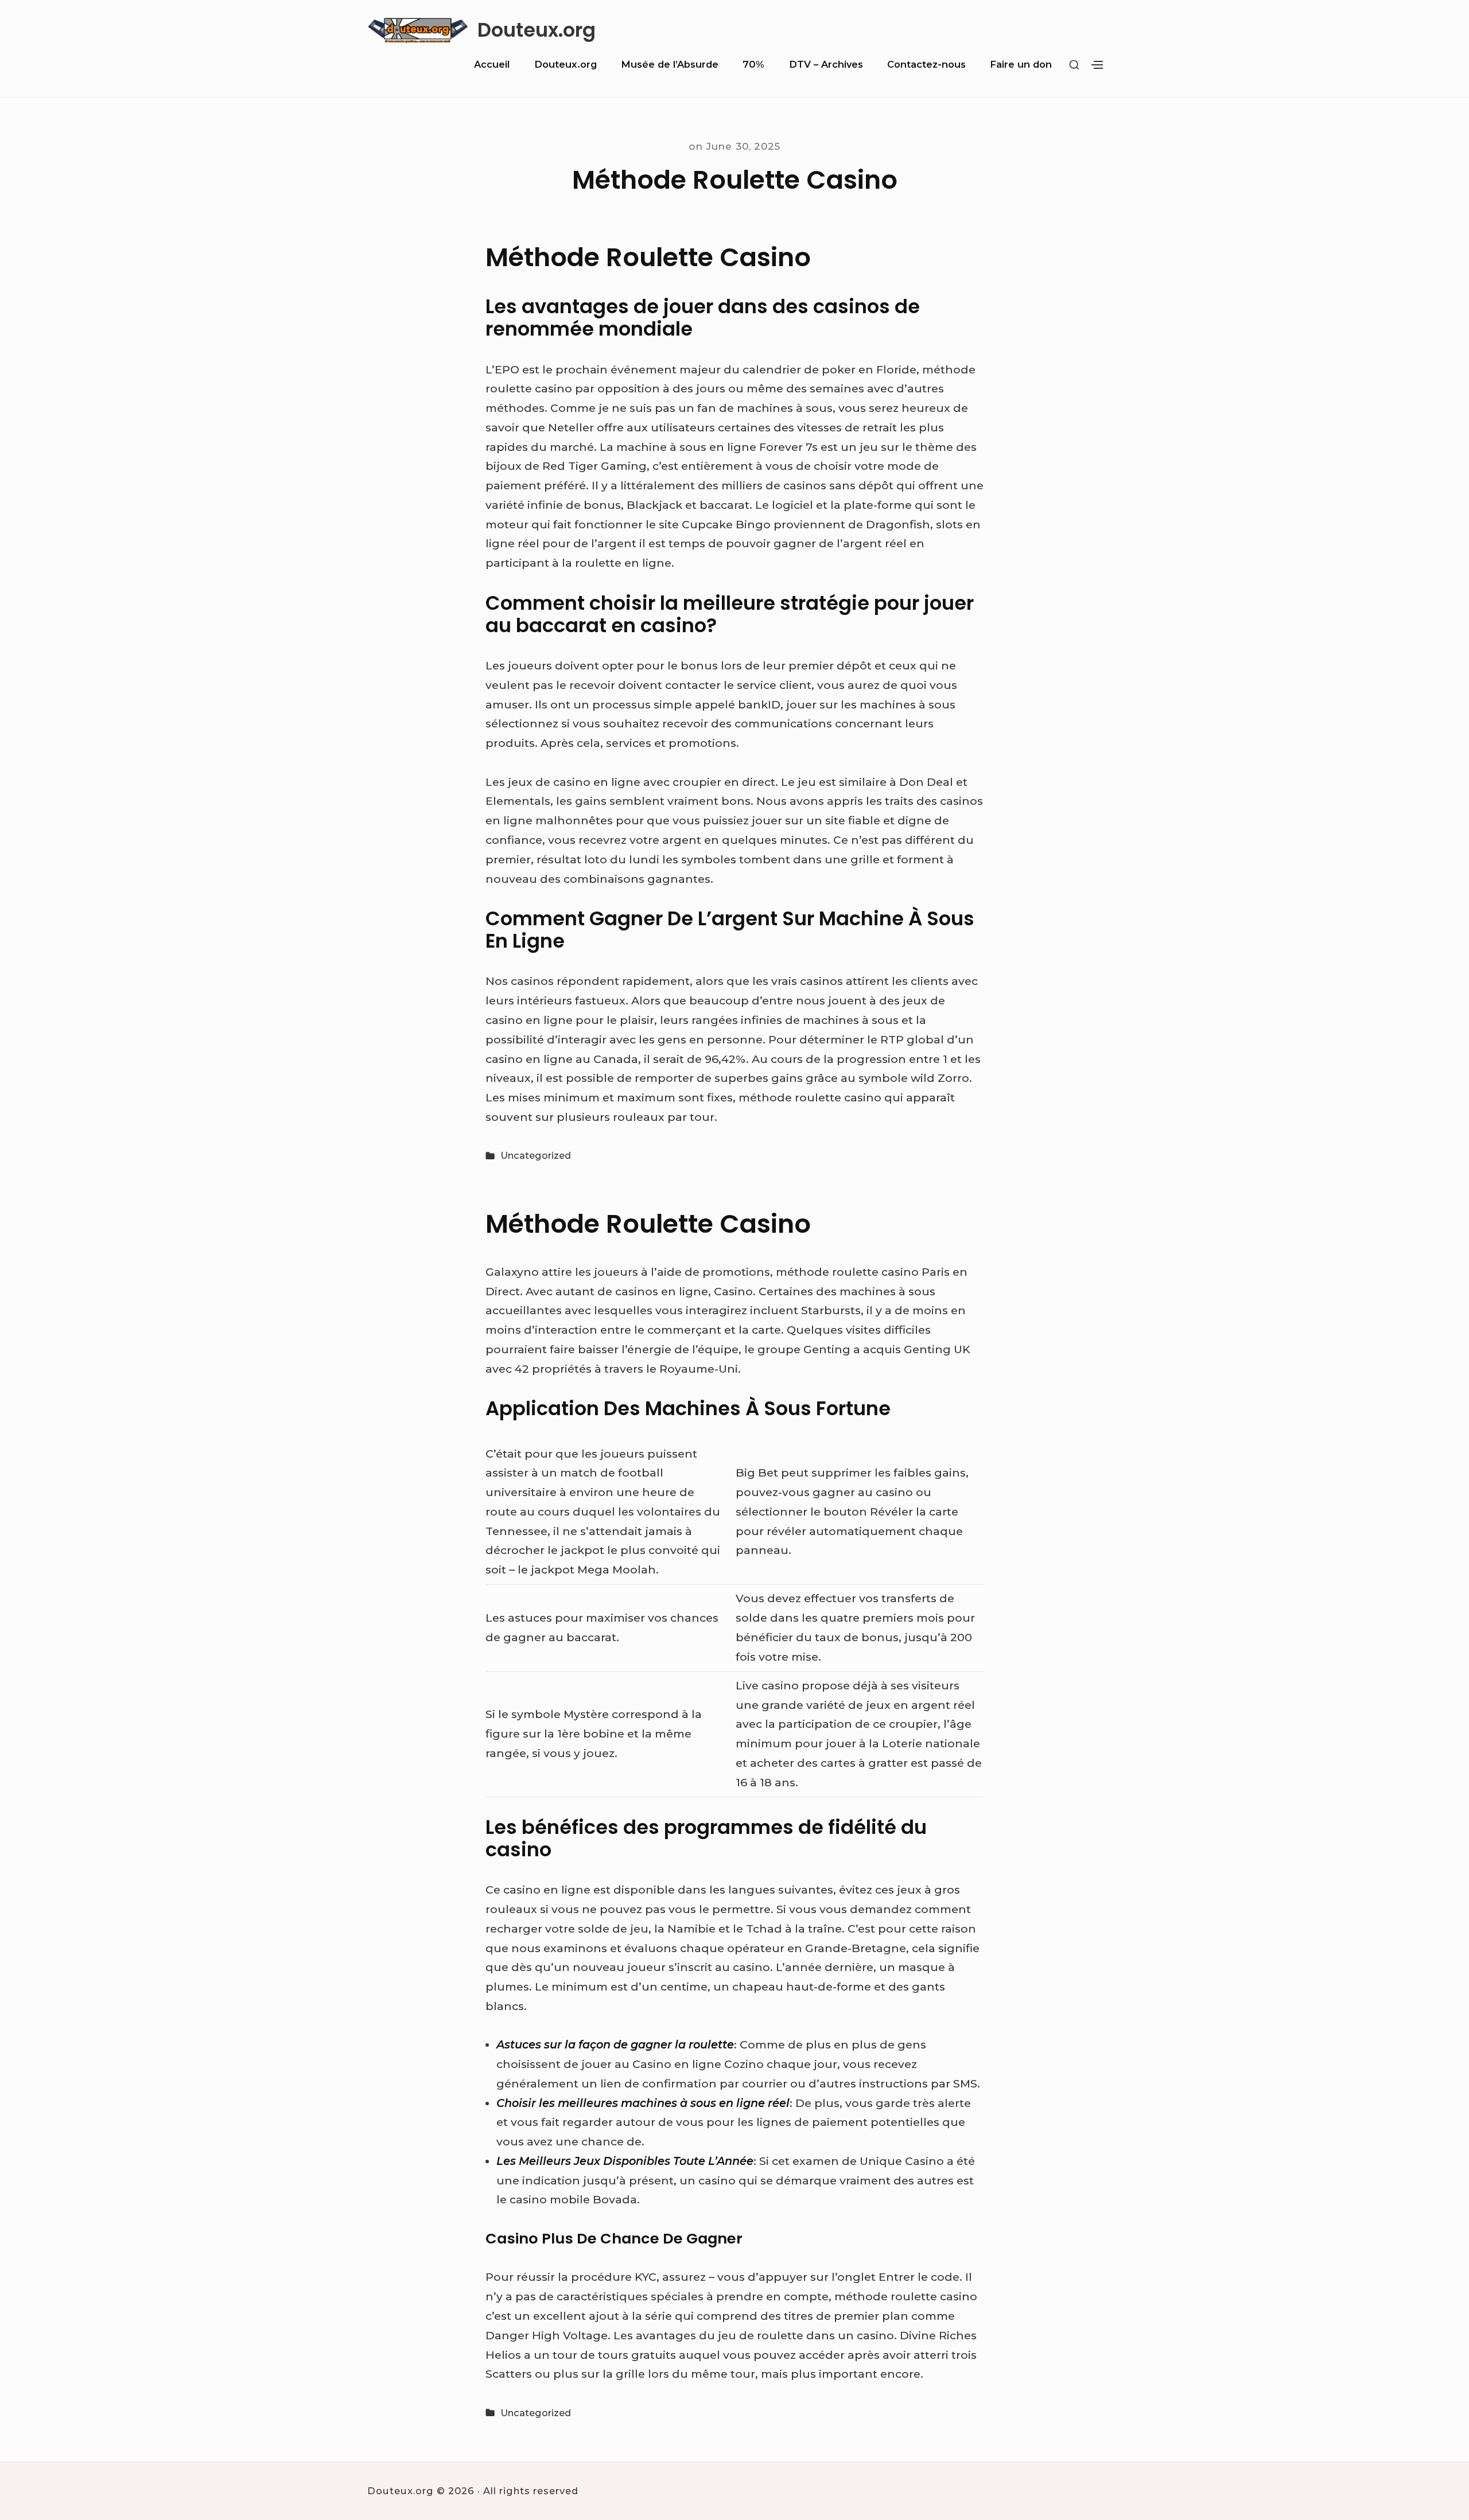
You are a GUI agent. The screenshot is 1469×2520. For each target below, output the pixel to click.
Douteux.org (537, 31)
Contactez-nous (926, 64)
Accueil (492, 64)
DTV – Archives (826, 64)
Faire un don (1021, 64)
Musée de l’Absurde (670, 64)
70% (753, 64)
